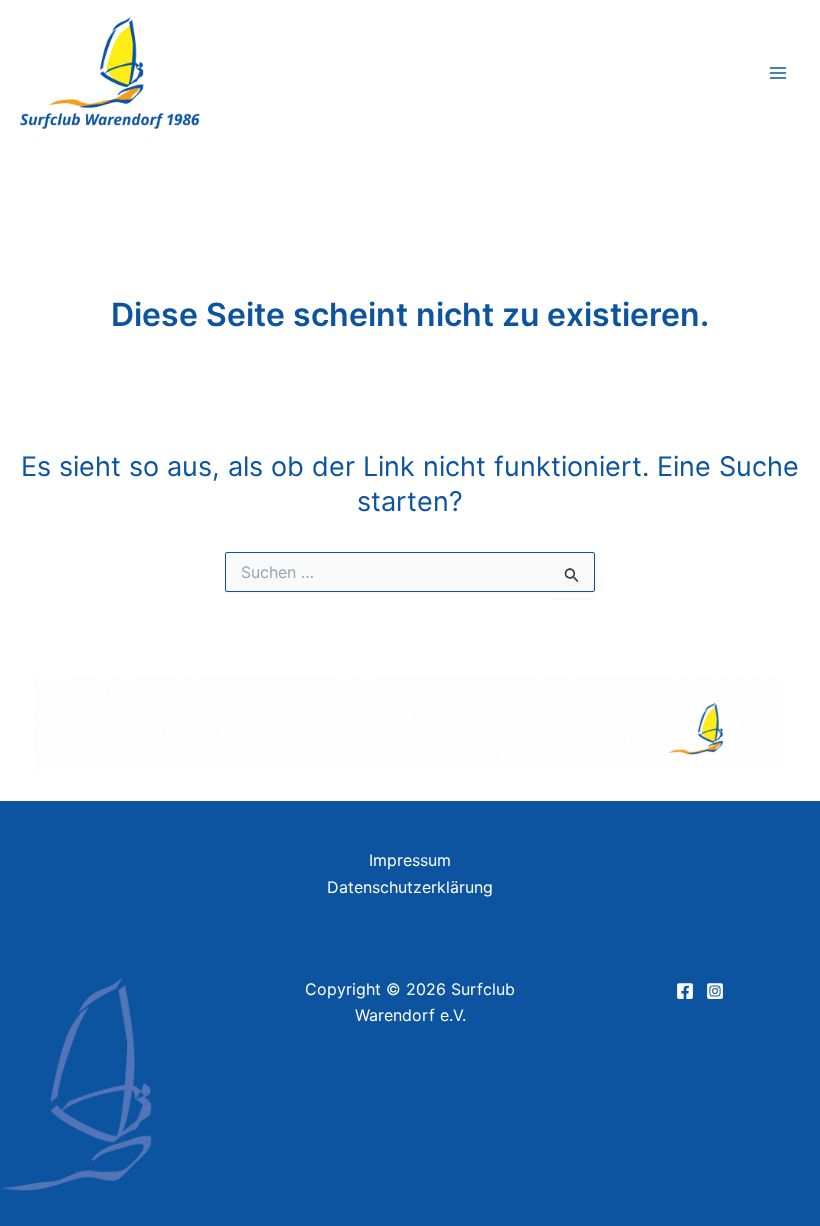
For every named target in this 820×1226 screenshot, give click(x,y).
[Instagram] (715, 991)
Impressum (410, 860)
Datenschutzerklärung (410, 887)
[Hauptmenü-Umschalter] (778, 73)
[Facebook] (685, 991)
